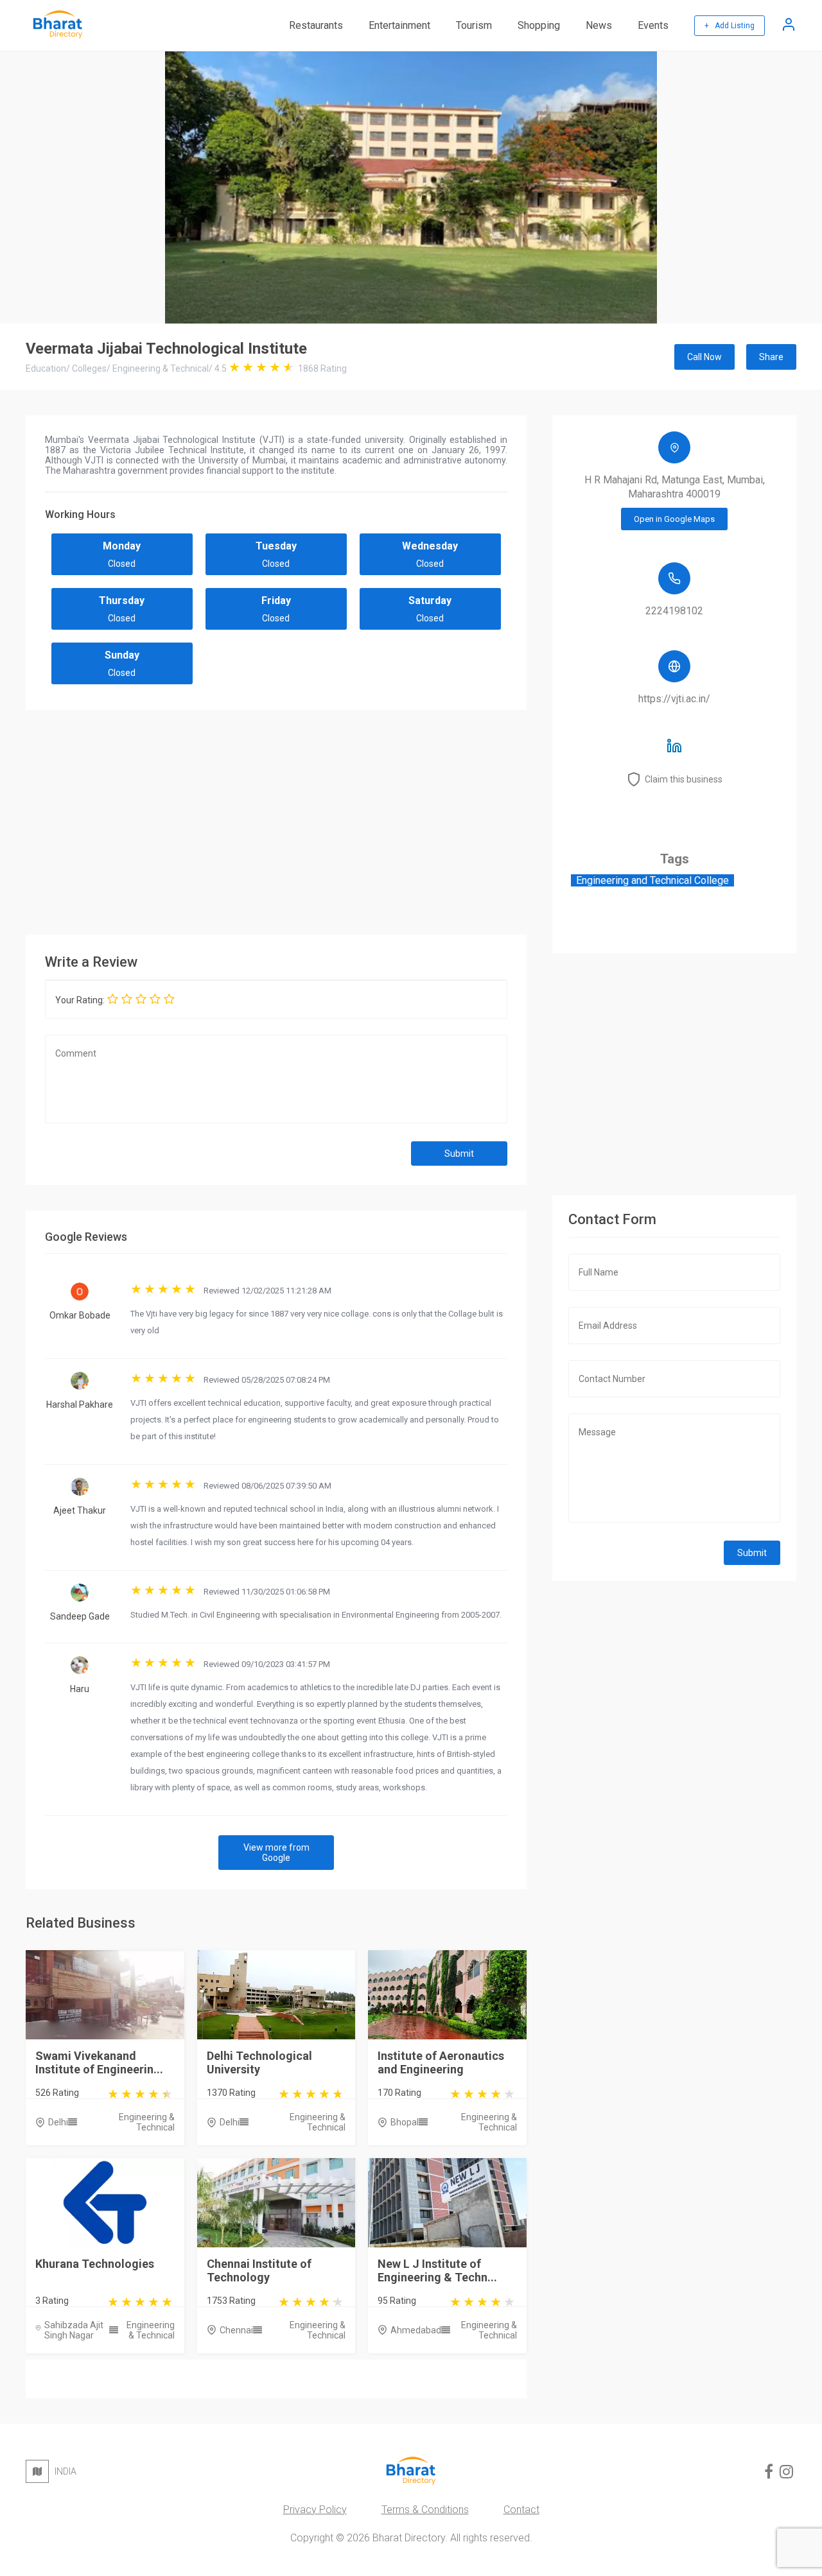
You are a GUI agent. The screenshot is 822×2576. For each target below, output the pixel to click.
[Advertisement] (276, 819)
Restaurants (316, 25)
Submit (459, 1154)
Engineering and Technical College (652, 880)
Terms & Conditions (425, 2510)
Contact (521, 2510)
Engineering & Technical (147, 2122)
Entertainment (399, 25)
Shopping (539, 25)
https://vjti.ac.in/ (674, 699)
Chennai (236, 2330)
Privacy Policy (315, 2510)
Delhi (58, 2122)
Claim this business (684, 779)
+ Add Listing (730, 26)
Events (653, 25)
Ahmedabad (416, 2330)
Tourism (474, 25)
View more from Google (276, 1853)
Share (771, 357)
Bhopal (405, 2122)
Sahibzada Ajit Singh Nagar (74, 2330)
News (599, 25)
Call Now (704, 357)
